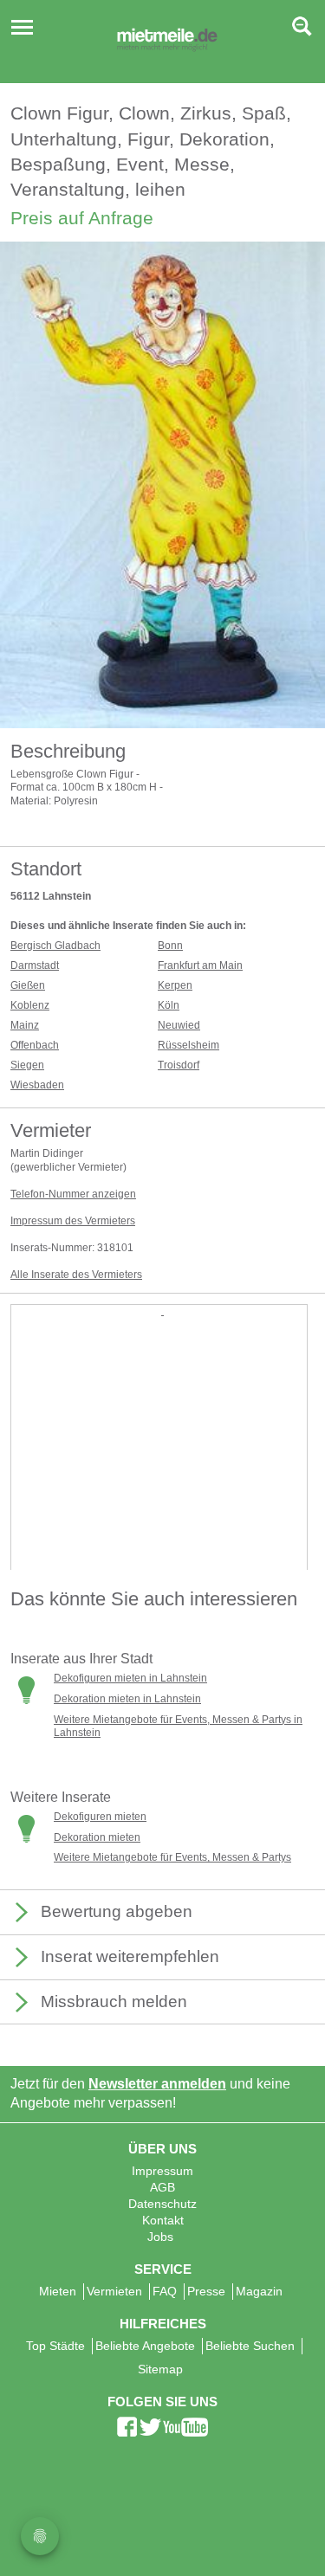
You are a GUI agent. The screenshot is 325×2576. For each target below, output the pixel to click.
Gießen (28, 985)
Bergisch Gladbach (55, 946)
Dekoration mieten (97, 1837)
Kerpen (175, 985)
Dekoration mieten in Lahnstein (127, 1699)
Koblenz (30, 1005)
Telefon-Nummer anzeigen (73, 1194)
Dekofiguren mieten (100, 1817)
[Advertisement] (162, 1481)
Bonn (170, 946)
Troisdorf (179, 1065)
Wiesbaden (37, 1085)
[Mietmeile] (167, 42)
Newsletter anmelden (157, 2084)
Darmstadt (35, 965)
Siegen (27, 1065)
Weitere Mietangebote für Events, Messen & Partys (172, 1857)
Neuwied (179, 1025)
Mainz (25, 1025)
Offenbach (35, 1045)
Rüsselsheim (188, 1045)
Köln (169, 1005)
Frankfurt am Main (200, 965)
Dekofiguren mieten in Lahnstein (130, 1678)
